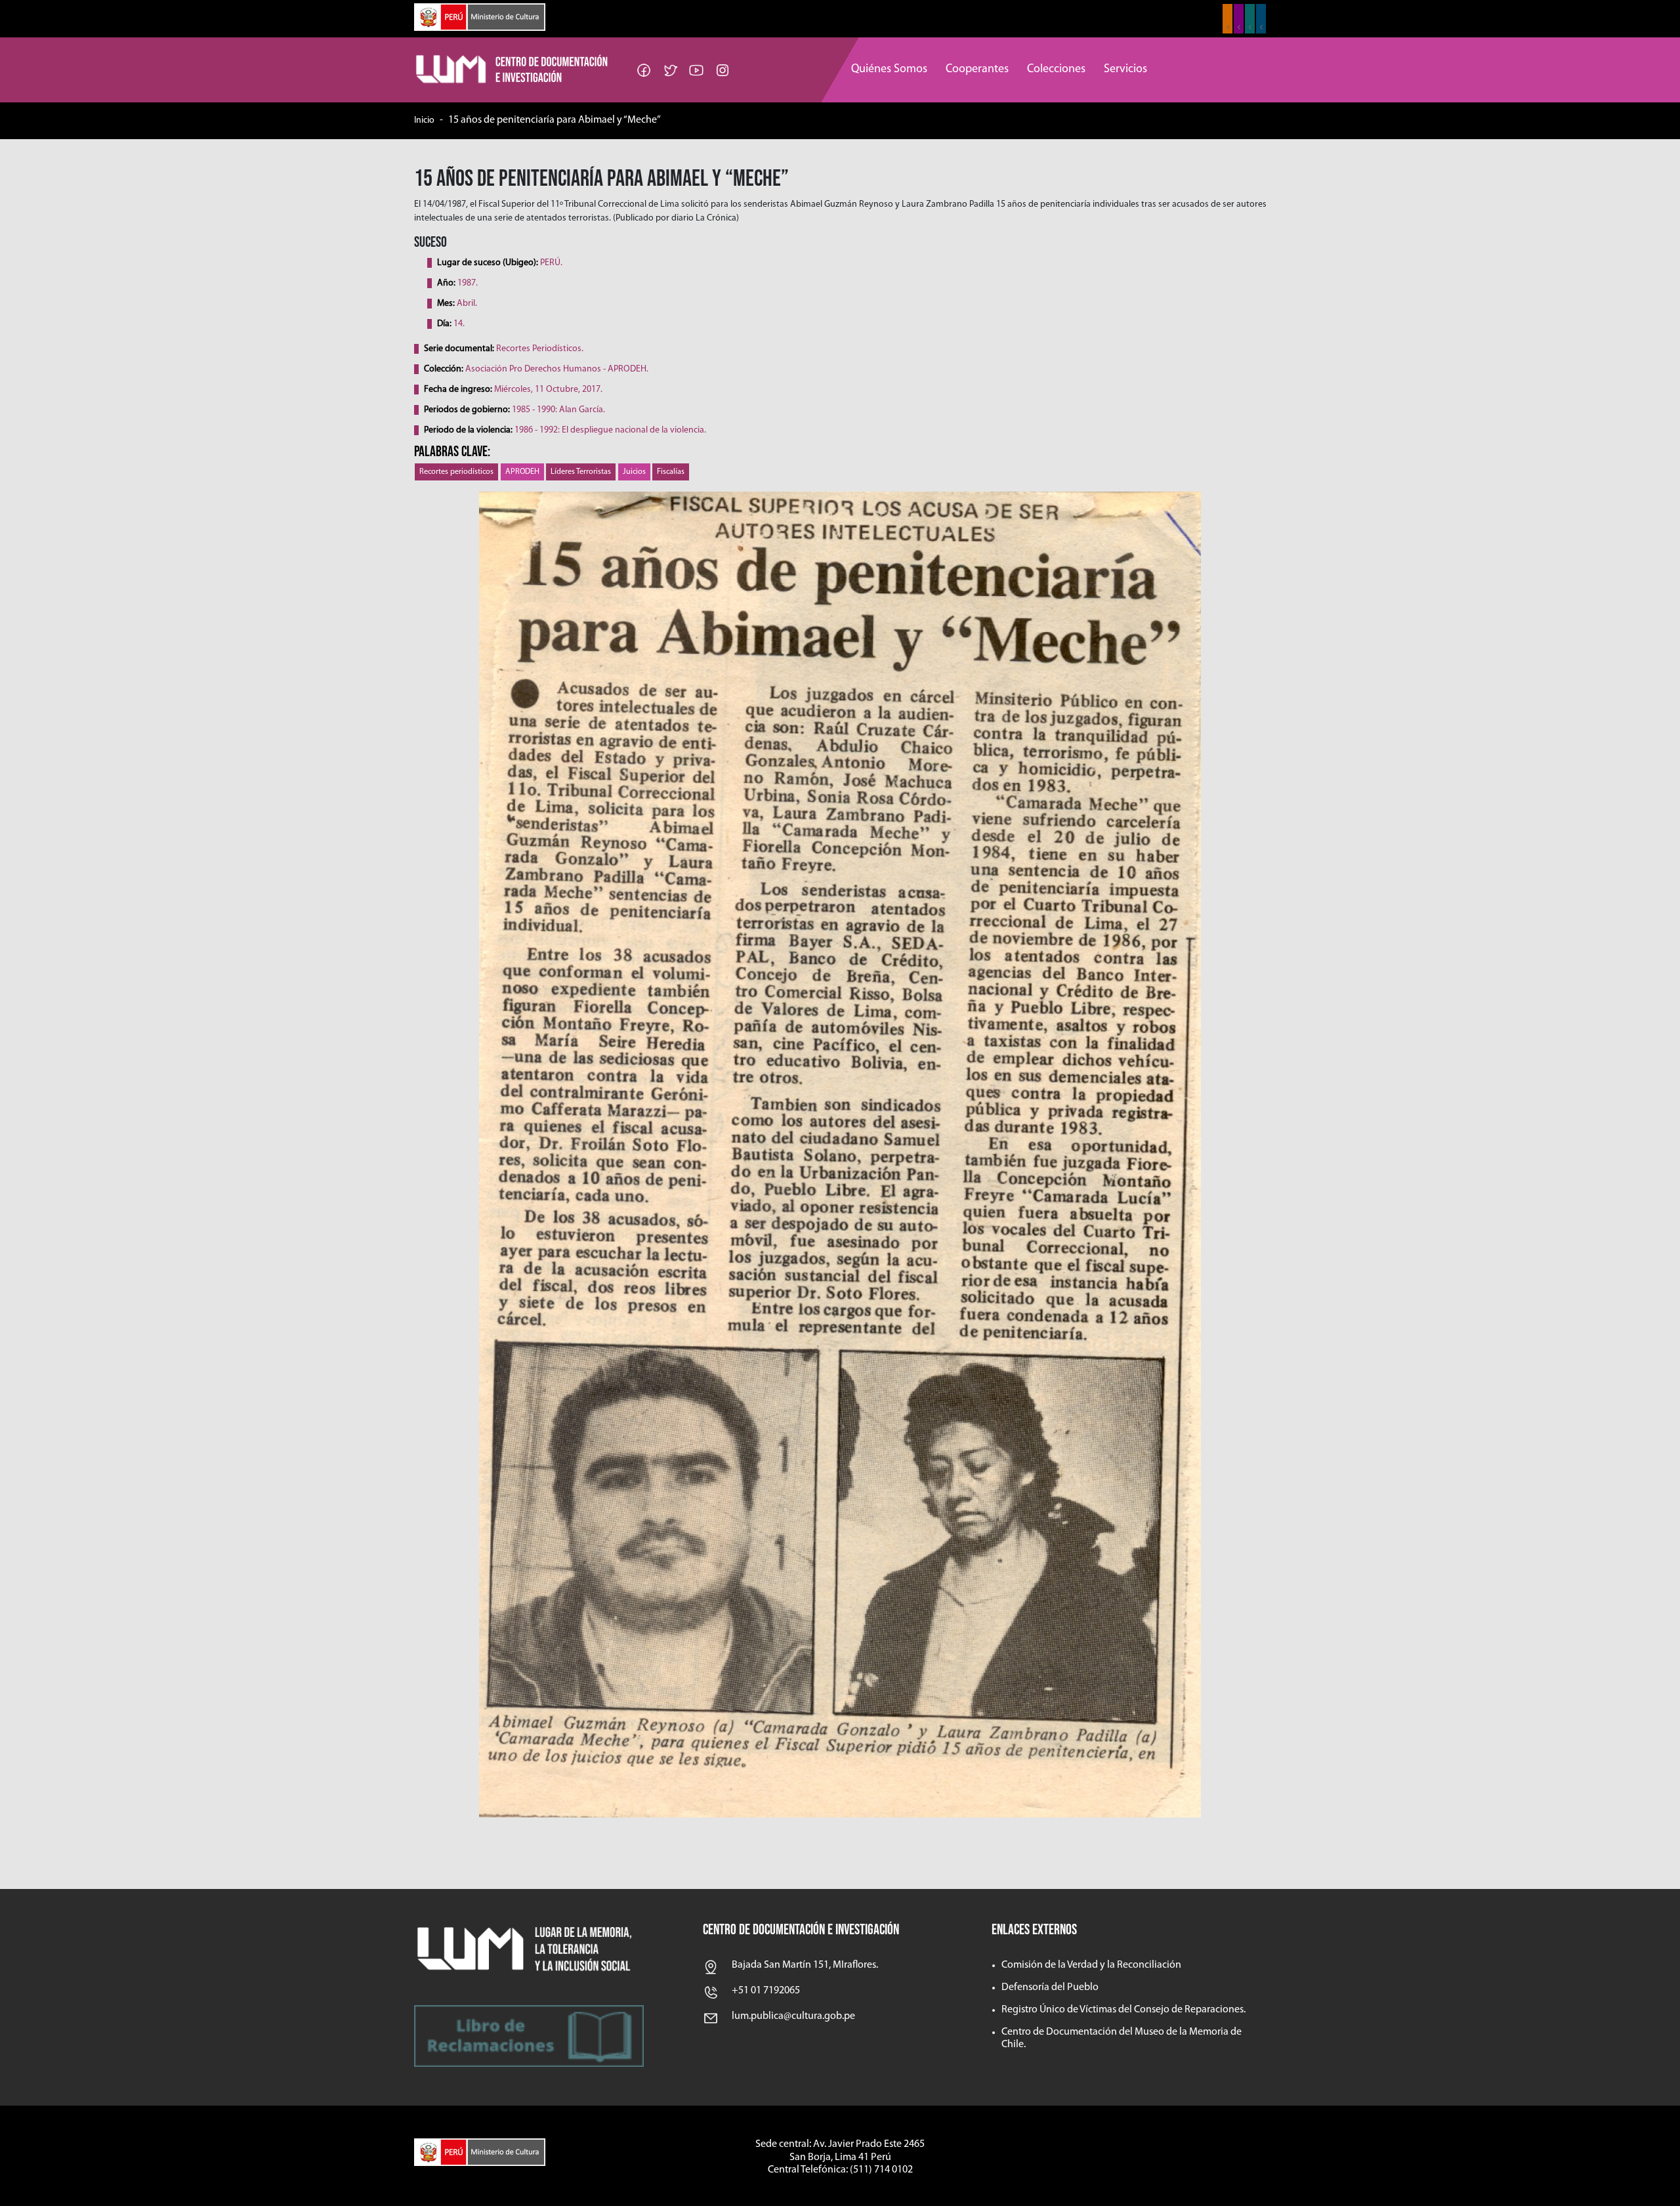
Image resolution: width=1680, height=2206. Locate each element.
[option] (840, 1155)
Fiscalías (671, 472)
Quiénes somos (889, 70)
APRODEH (522, 472)
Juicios (634, 472)
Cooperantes (977, 70)
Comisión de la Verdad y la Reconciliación (1091, 1965)
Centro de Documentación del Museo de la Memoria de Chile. (1122, 2038)
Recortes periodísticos (456, 472)
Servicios (1125, 70)
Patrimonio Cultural (1228, 19)
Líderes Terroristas (581, 472)
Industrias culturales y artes (1239, 19)
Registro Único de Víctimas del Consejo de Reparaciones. (1123, 2010)
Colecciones (1056, 70)
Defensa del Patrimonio (1261, 19)
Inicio (424, 120)
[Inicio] (513, 70)
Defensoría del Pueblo (1050, 1987)
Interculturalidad (1250, 19)
